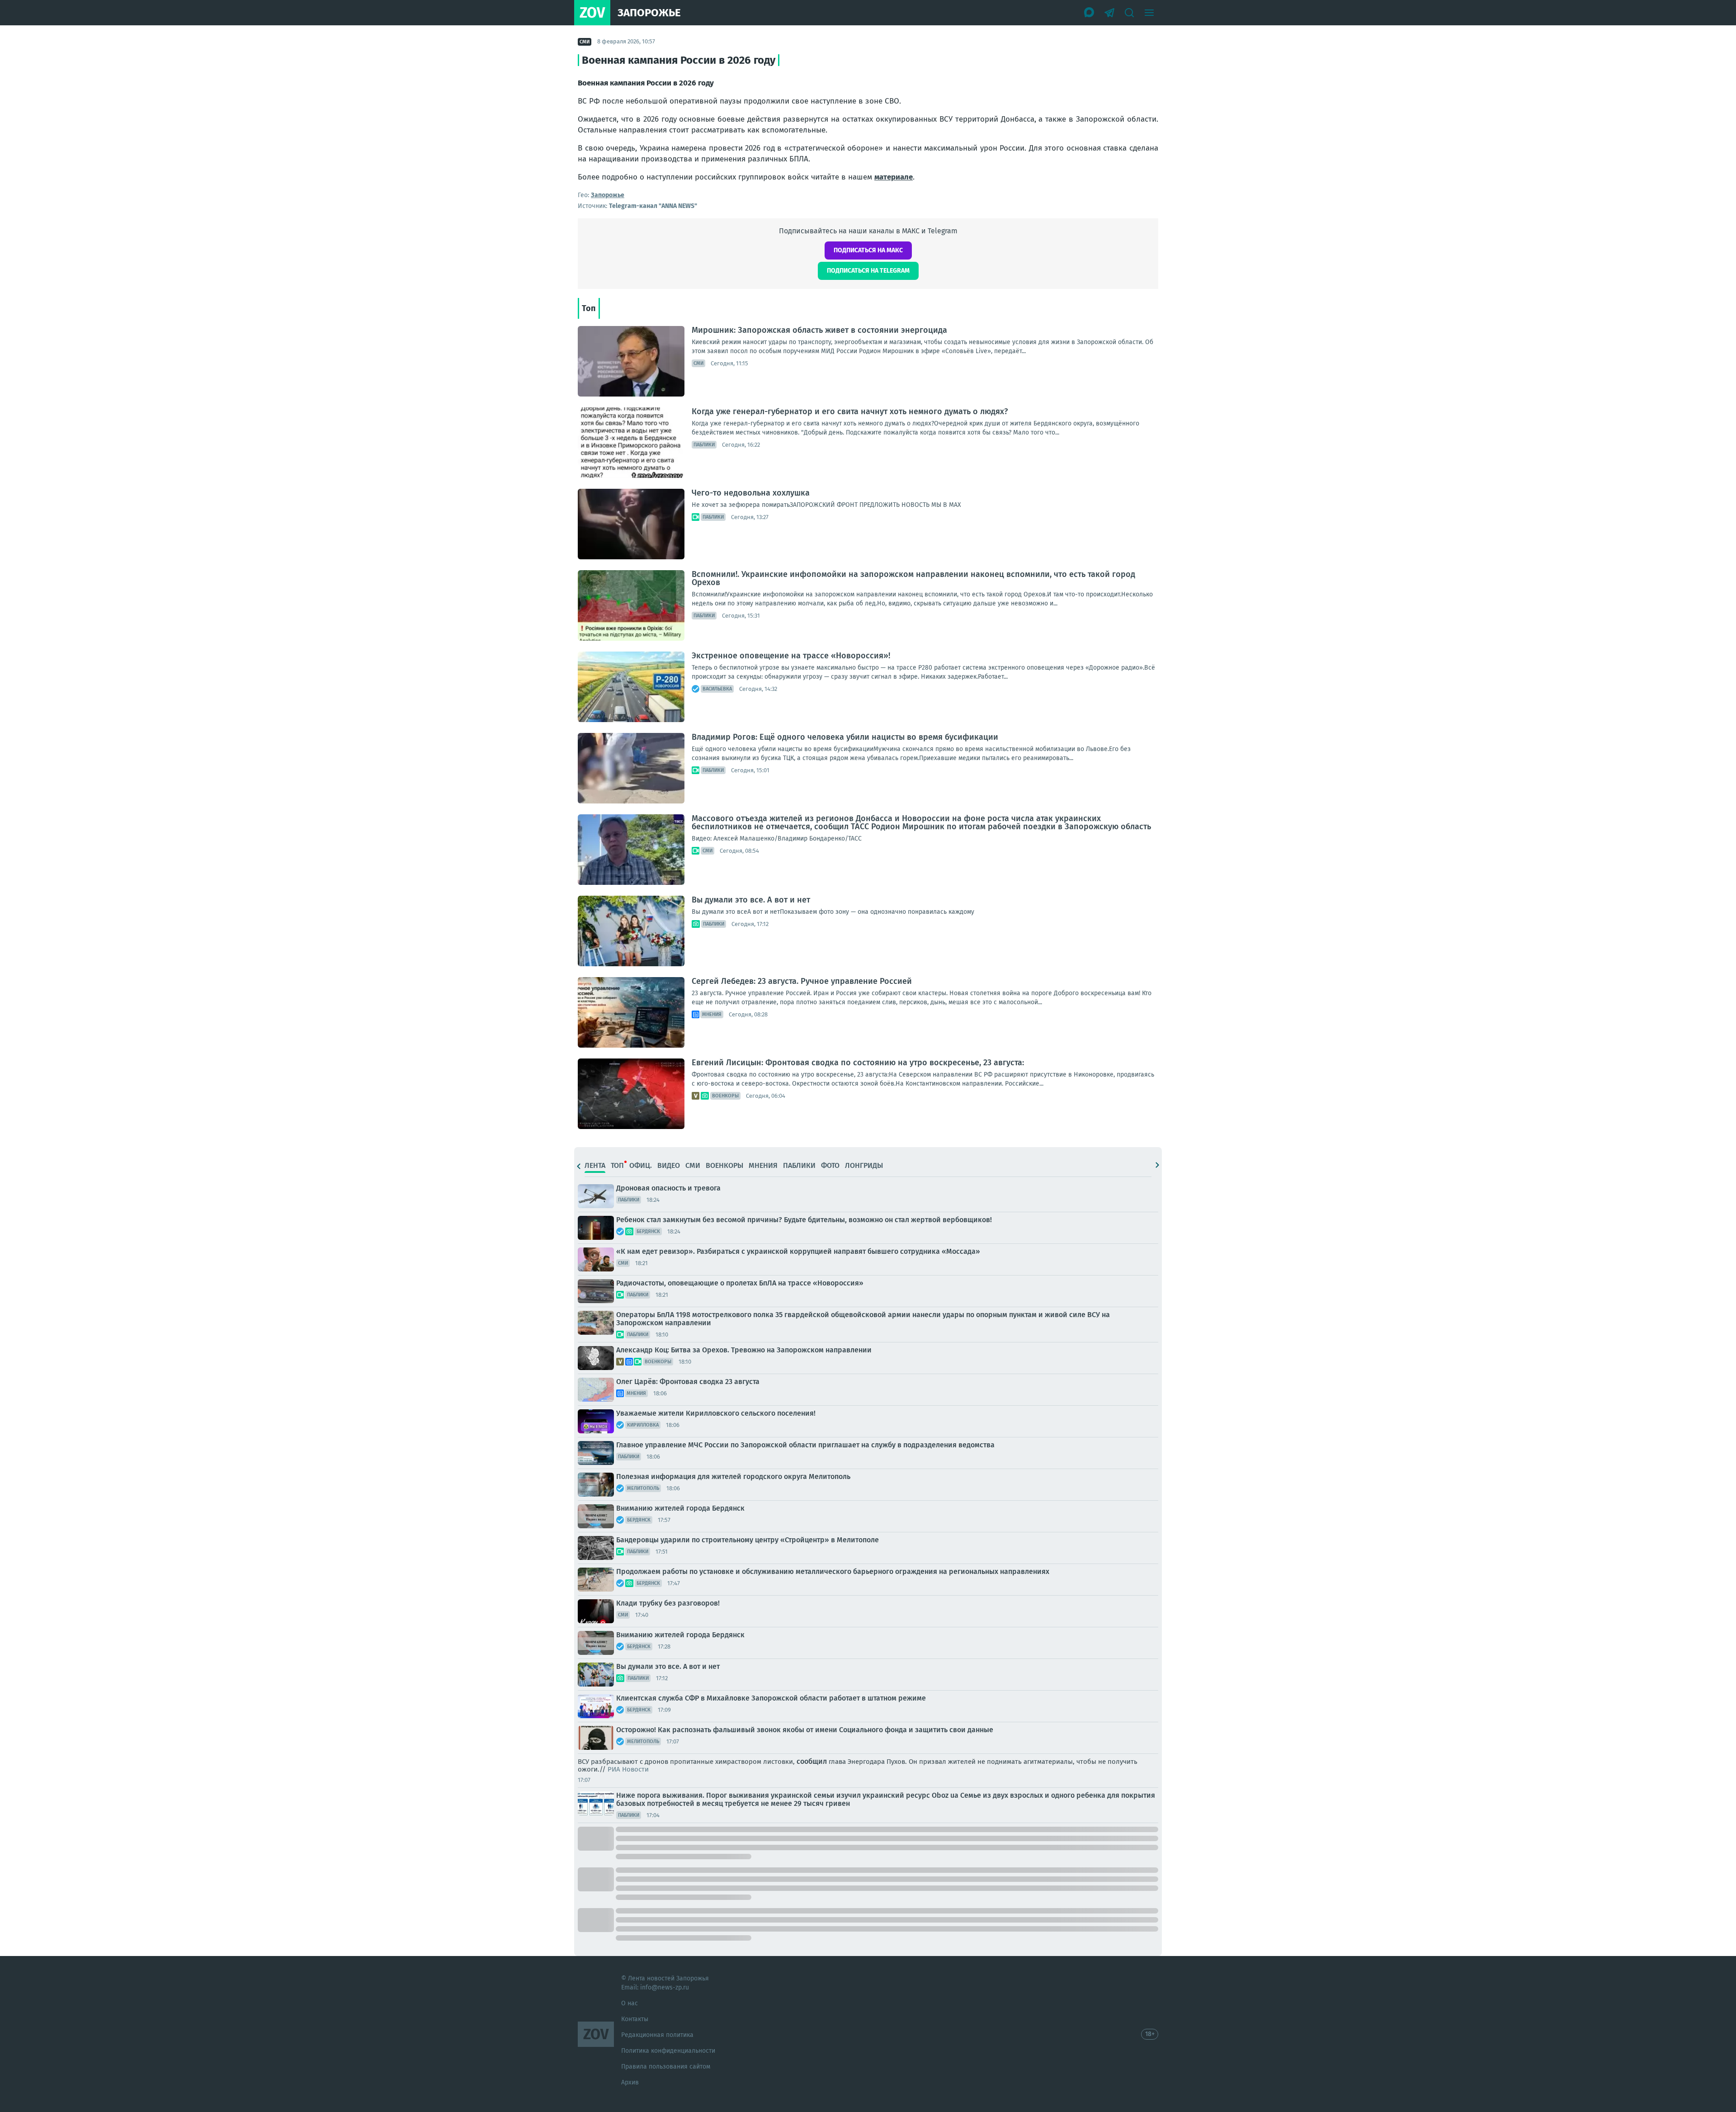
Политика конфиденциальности (668, 2051)
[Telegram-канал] (1109, 13)
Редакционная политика (657, 2035)
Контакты (635, 2019)
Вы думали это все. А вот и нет (751, 900)
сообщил (812, 1761)
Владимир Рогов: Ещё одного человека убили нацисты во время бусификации (845, 737)
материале (894, 177)
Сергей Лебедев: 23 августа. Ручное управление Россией (802, 981)
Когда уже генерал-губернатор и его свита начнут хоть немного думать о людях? (850, 411)
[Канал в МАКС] (1090, 13)
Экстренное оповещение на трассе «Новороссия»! (791, 656)
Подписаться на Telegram (868, 271)
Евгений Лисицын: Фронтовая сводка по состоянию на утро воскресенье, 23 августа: (858, 1063)
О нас (630, 2003)
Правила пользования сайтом (666, 2067)
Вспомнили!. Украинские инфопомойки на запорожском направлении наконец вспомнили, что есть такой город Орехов (913, 578)
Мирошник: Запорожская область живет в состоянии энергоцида (819, 330)
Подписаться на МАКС (868, 250)
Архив (630, 2082)
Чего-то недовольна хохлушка (751, 493)
